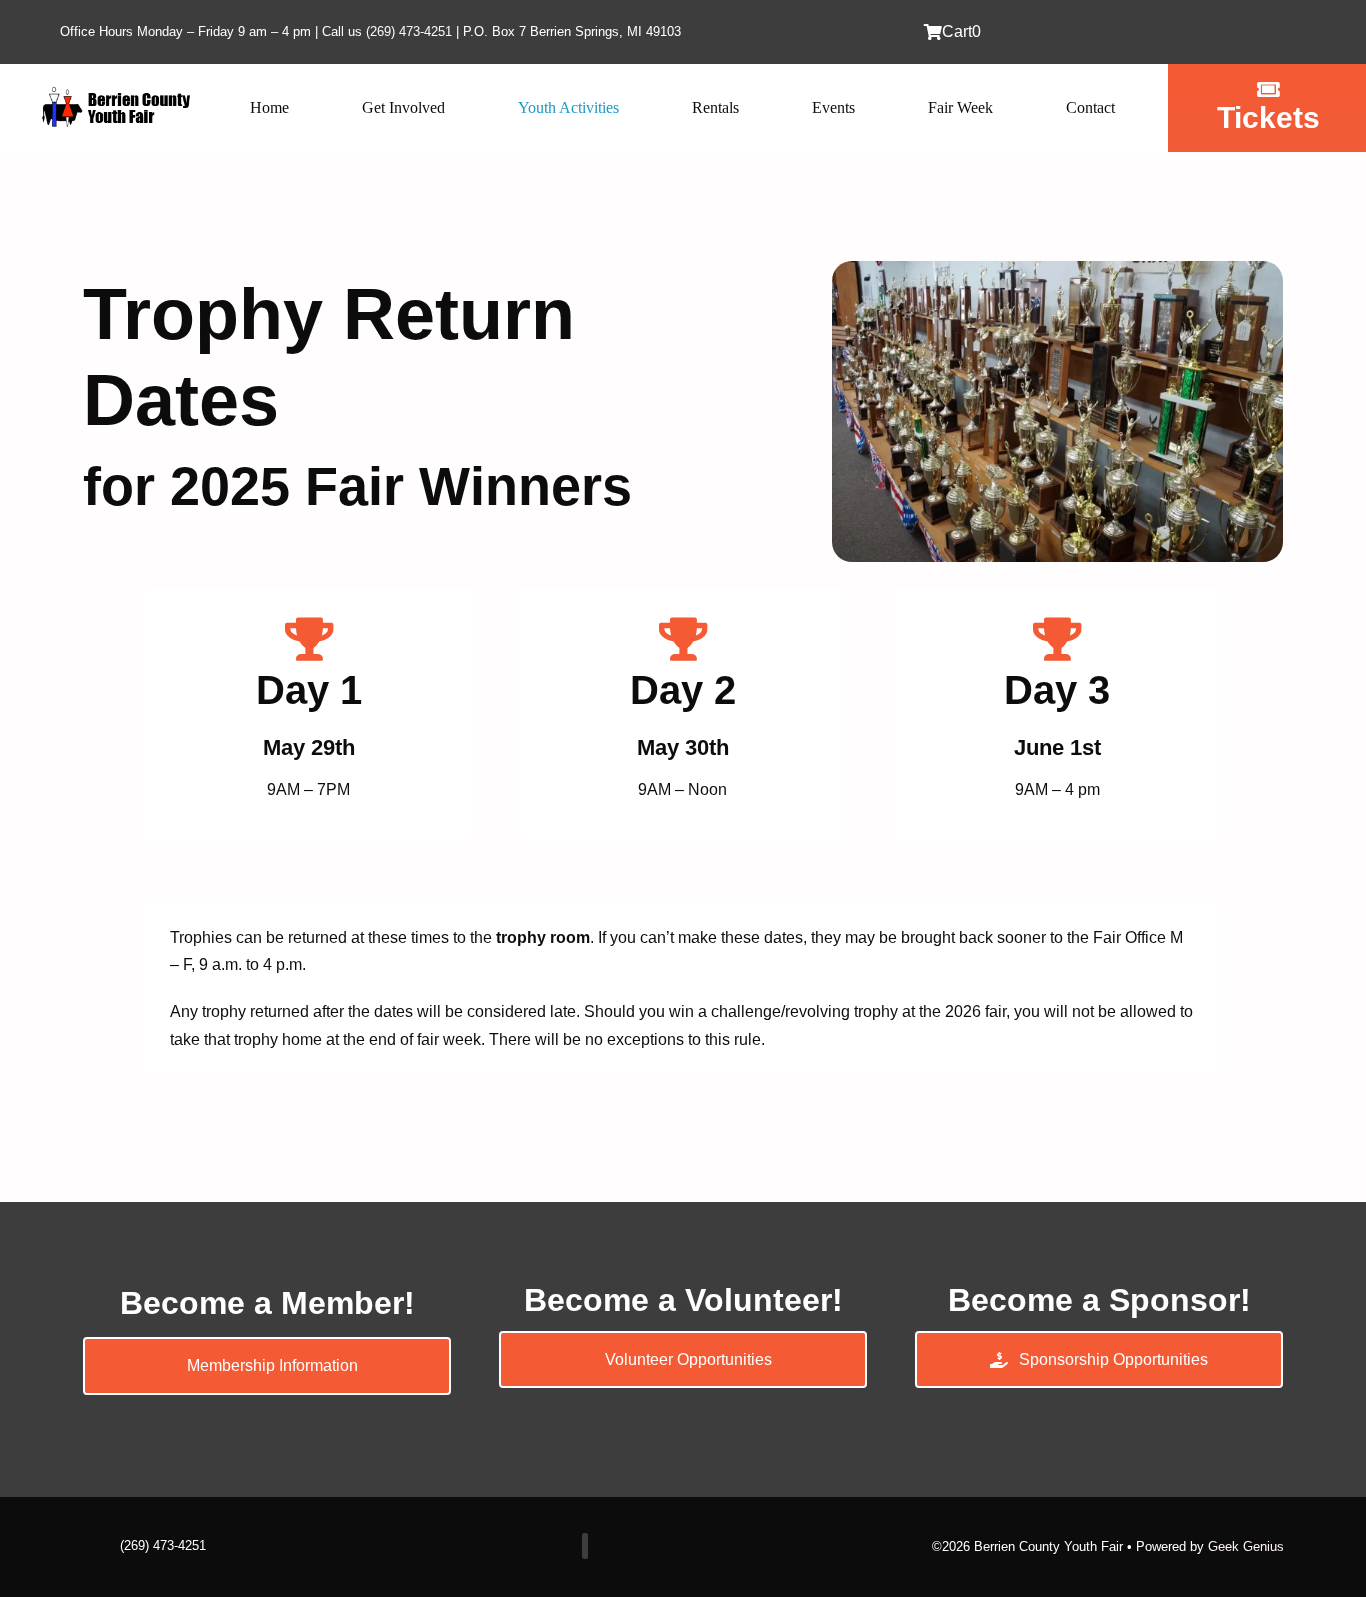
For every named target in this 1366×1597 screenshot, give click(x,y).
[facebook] (585, 1546)
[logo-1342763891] (115, 91)
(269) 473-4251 (409, 31)
